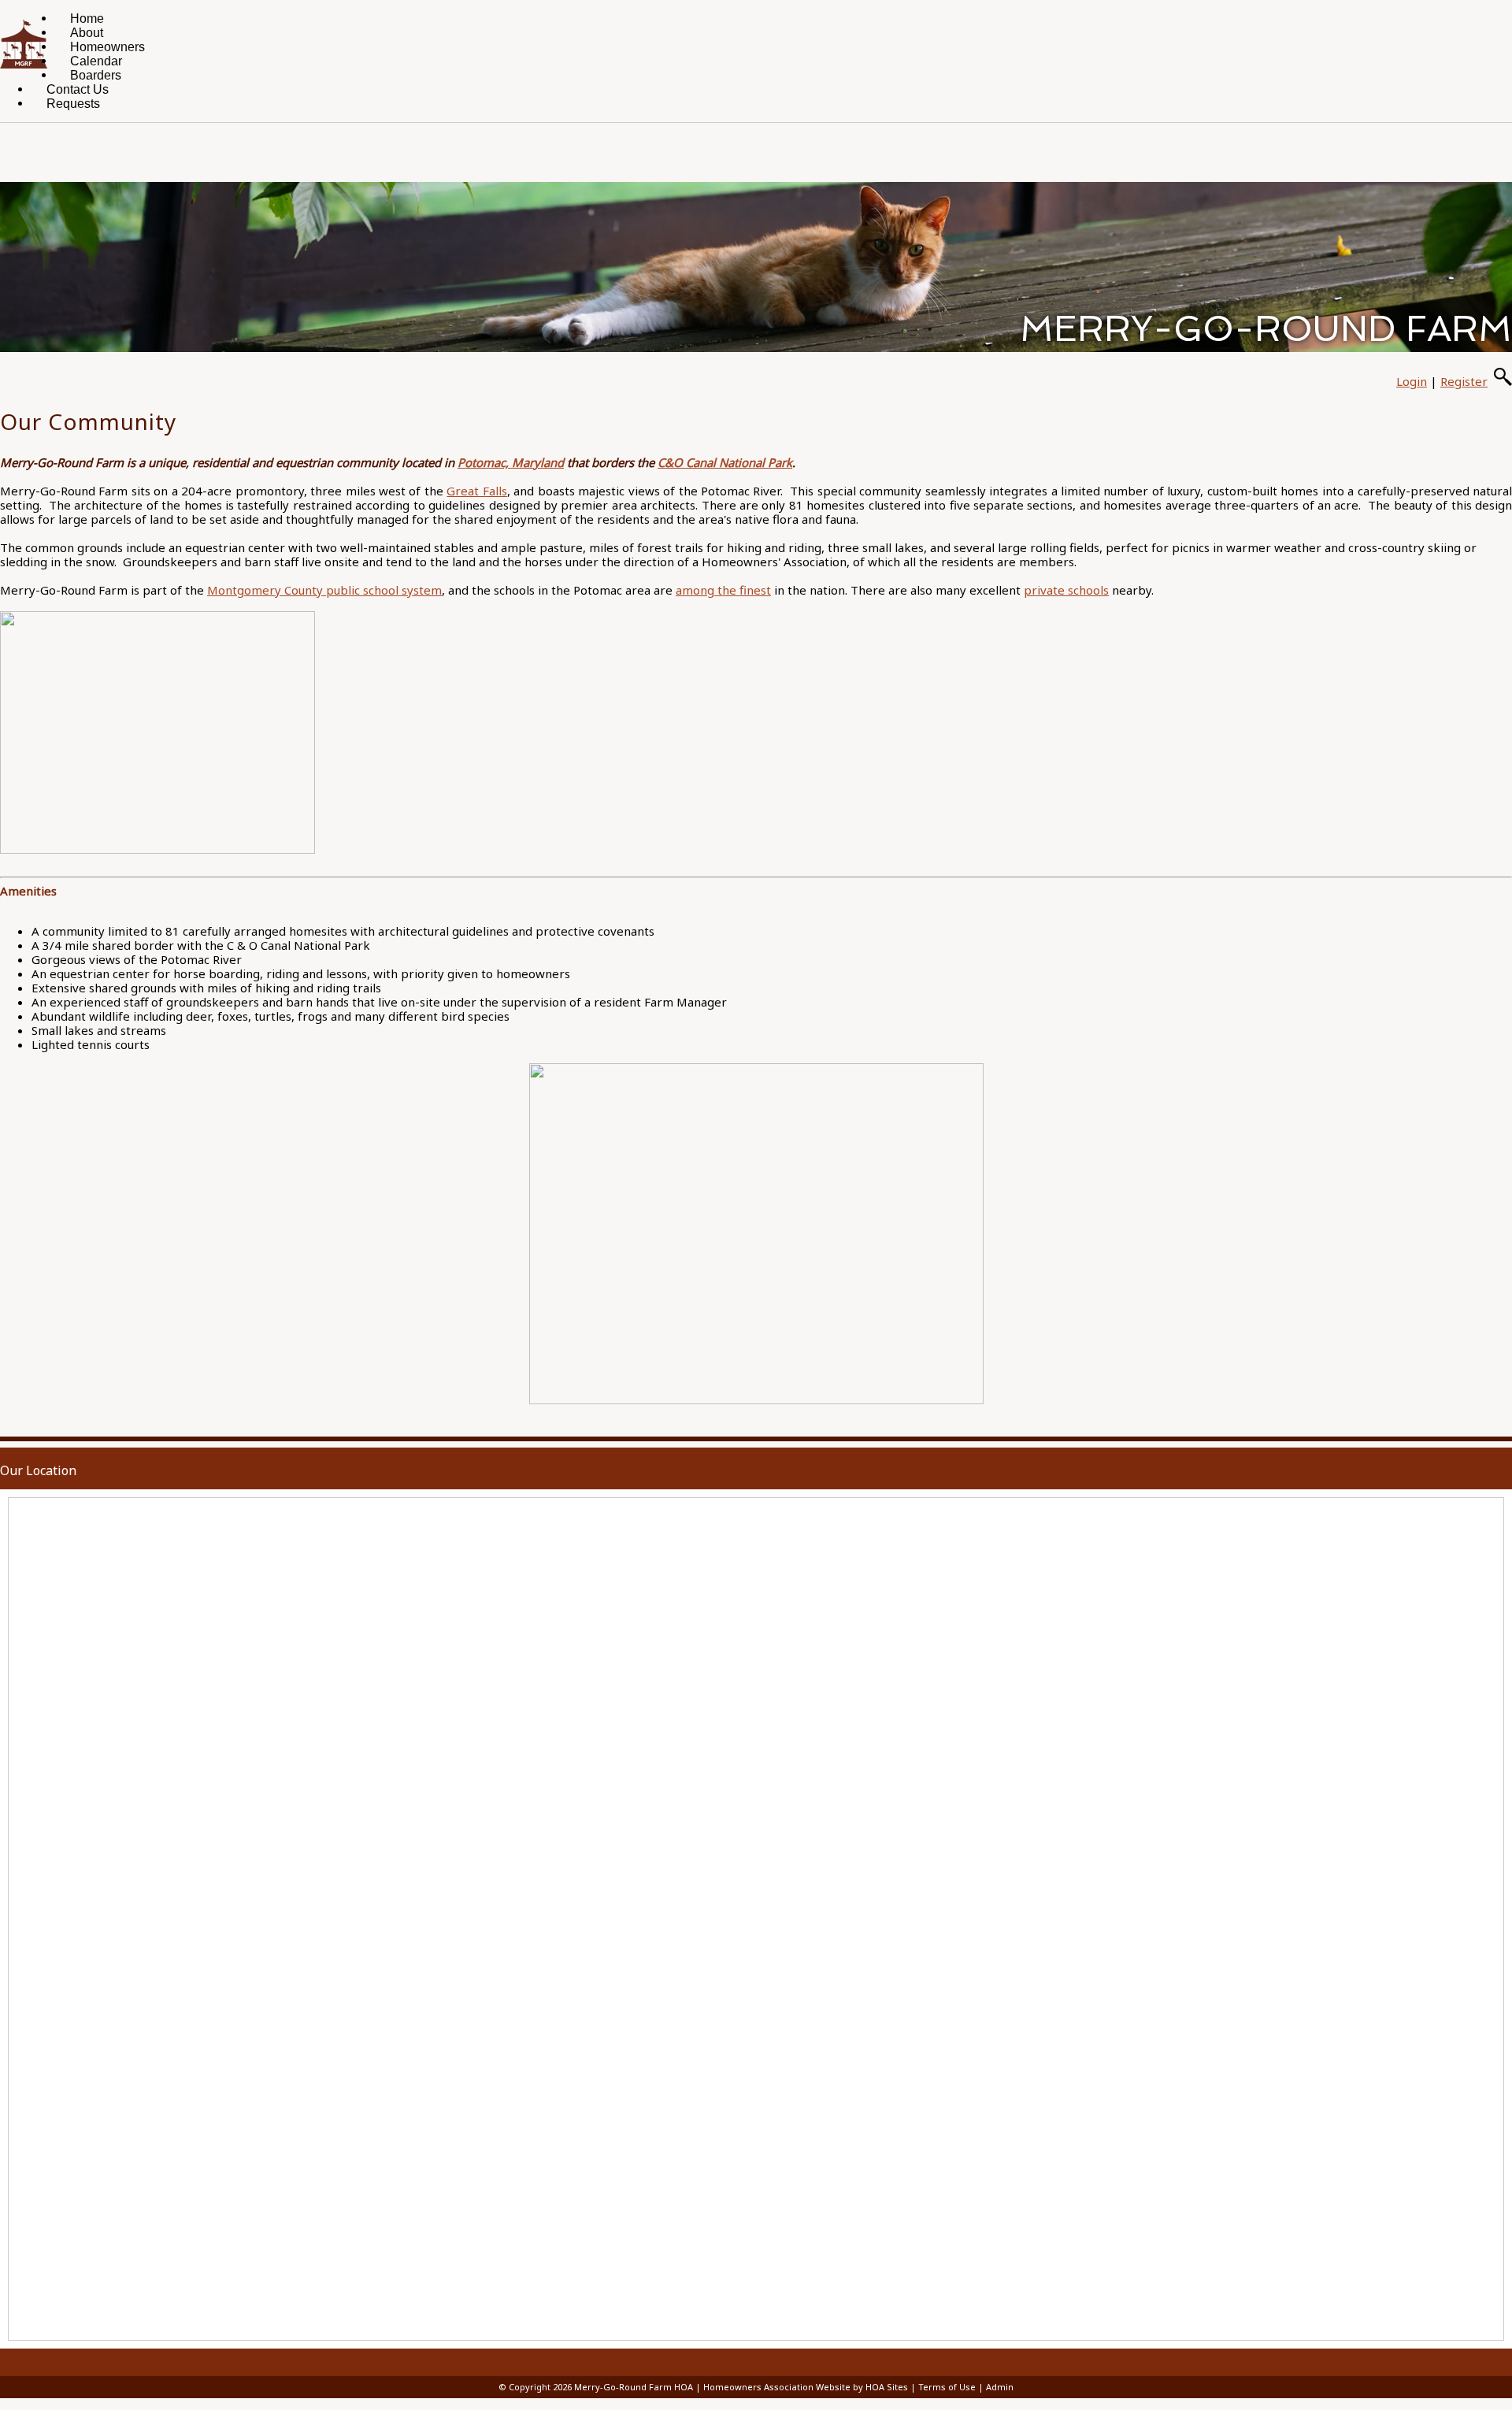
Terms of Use (947, 2387)
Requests (73, 104)
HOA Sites (887, 2387)
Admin (1000, 2387)
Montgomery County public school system (324, 590)
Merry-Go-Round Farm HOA (634, 2387)
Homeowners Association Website (777, 2387)
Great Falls (476, 491)
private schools (1066, 590)
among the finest (723, 590)
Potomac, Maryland (511, 462)
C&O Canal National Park (725, 462)
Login (1412, 381)
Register (1464, 381)
